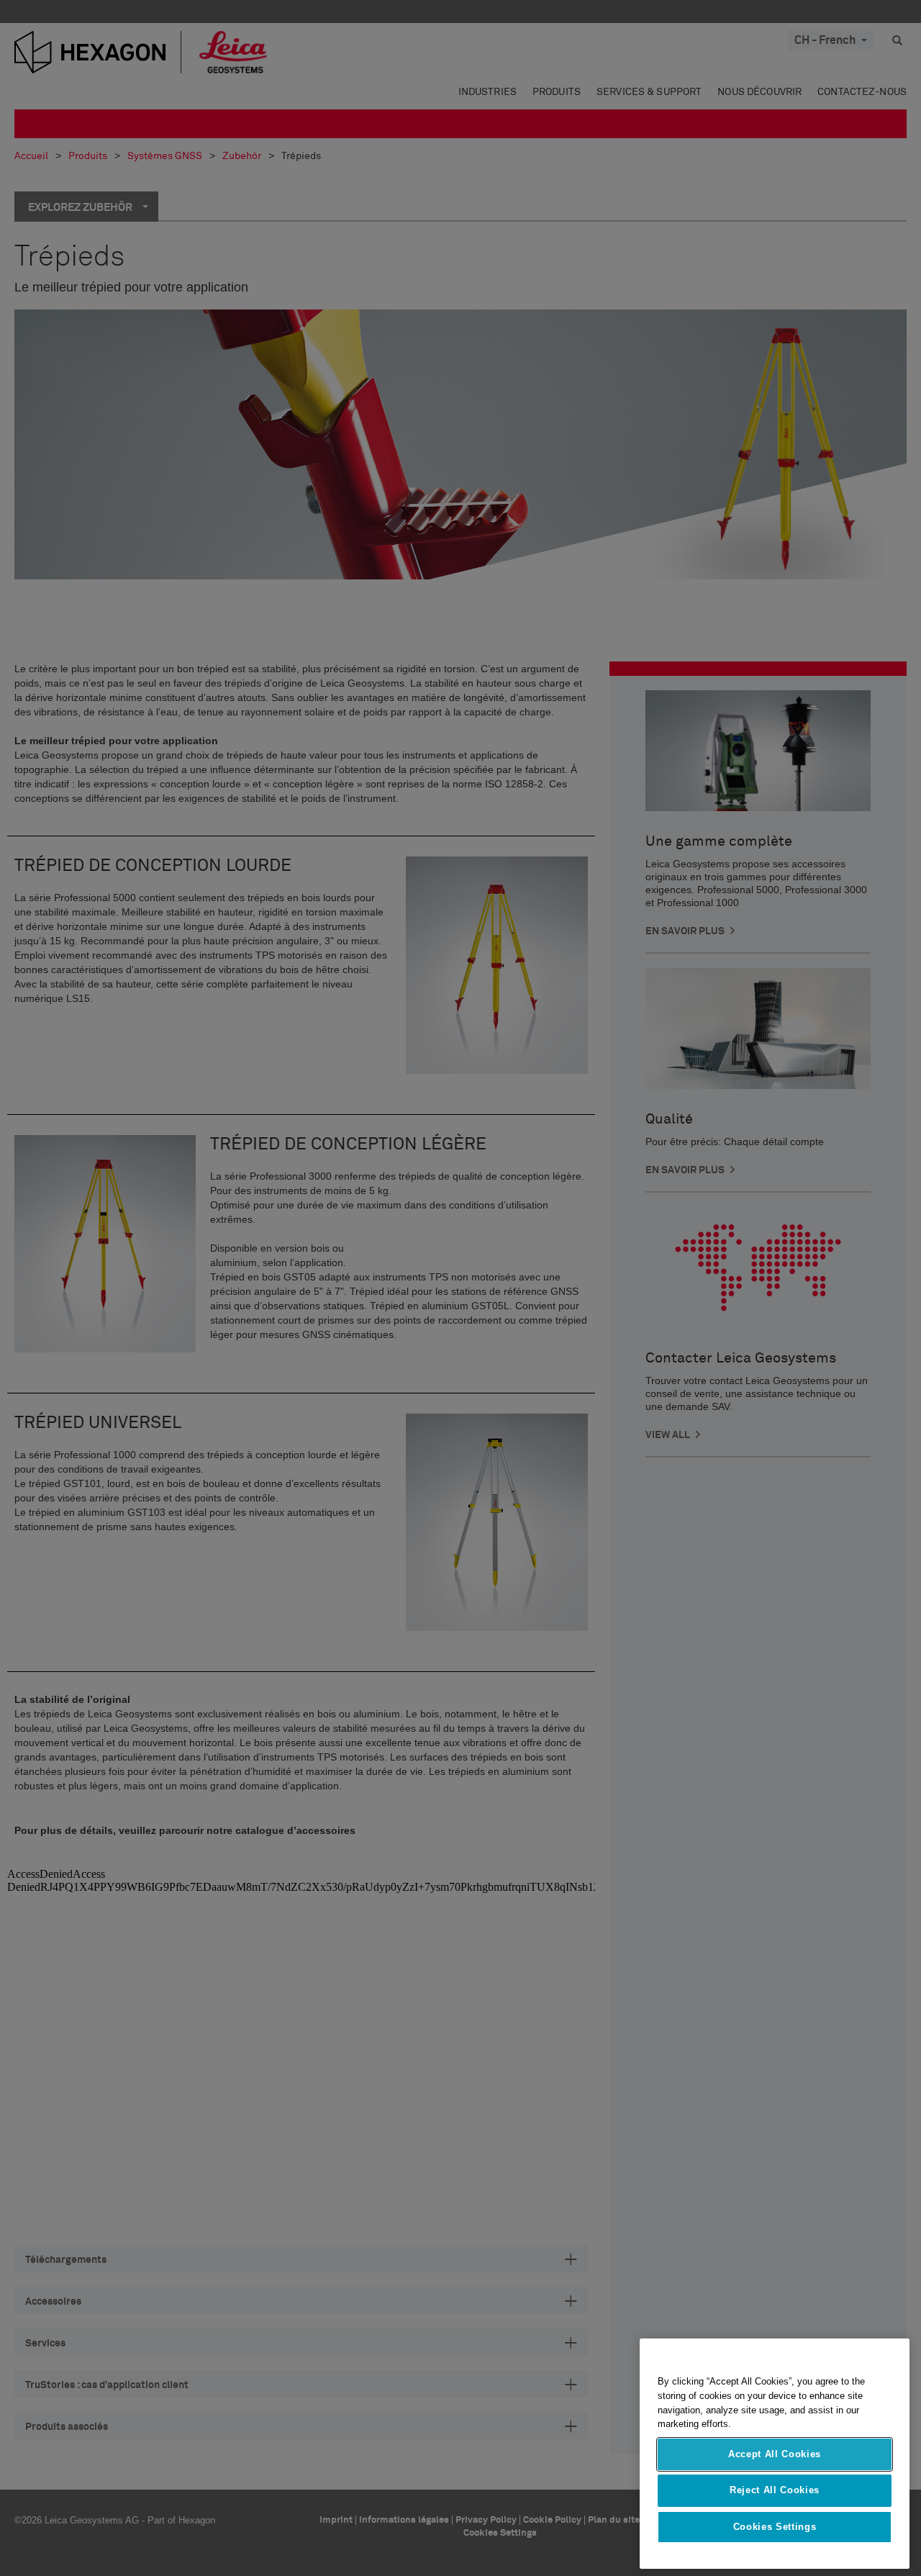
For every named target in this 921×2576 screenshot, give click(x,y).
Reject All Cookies (775, 2490)
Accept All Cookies (775, 2454)
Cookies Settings (775, 2527)
